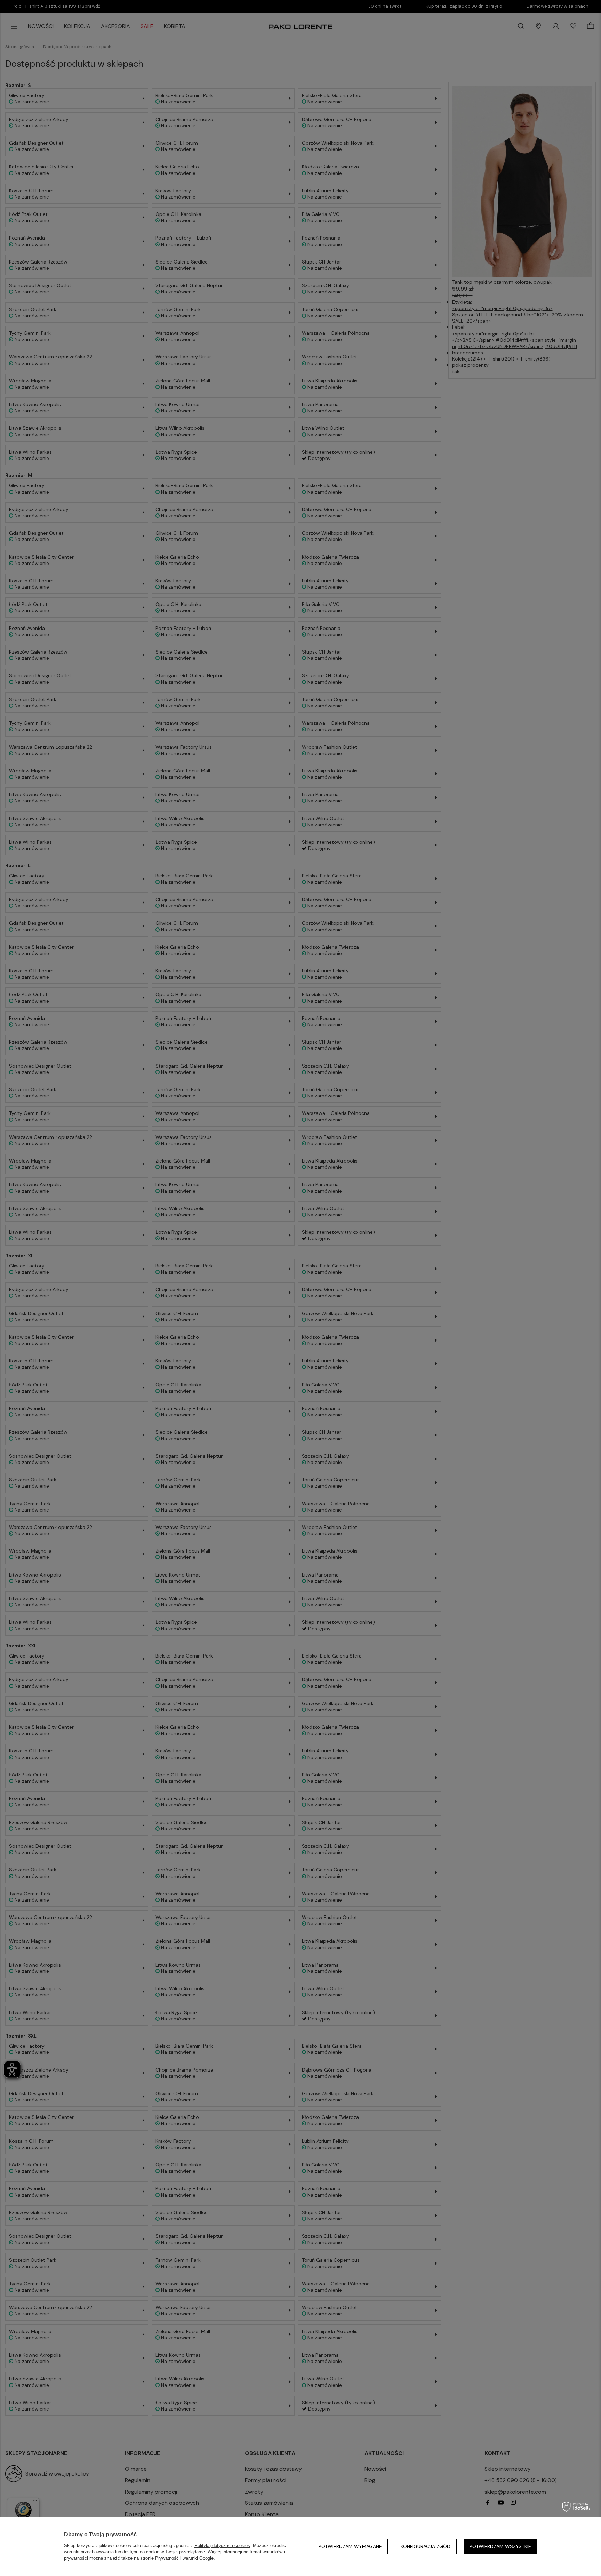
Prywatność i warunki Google (184, 2558)
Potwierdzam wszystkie (500, 2546)
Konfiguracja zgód (426, 2546)
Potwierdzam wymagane (350, 2546)
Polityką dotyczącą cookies (222, 2546)
